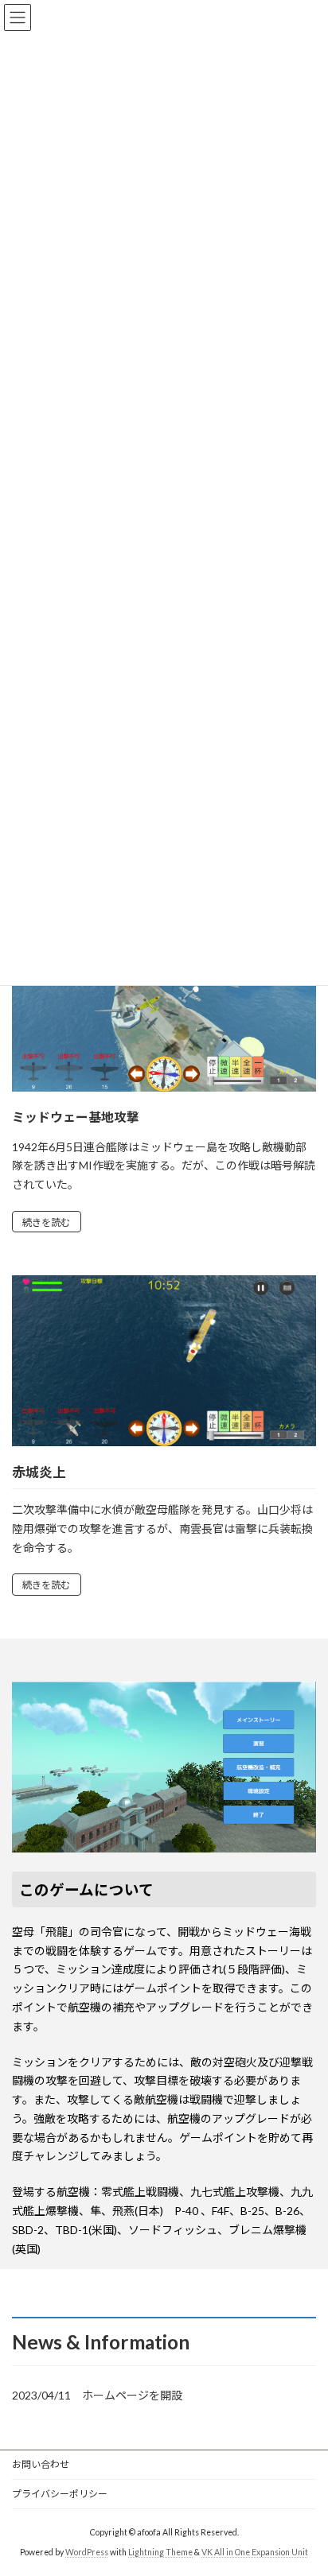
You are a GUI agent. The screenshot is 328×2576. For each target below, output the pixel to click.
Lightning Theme (160, 2551)
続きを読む (46, 1222)
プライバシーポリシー (60, 2494)
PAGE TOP (305, 2482)
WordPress (87, 2551)
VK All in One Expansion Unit (255, 2551)
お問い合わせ (41, 2464)
